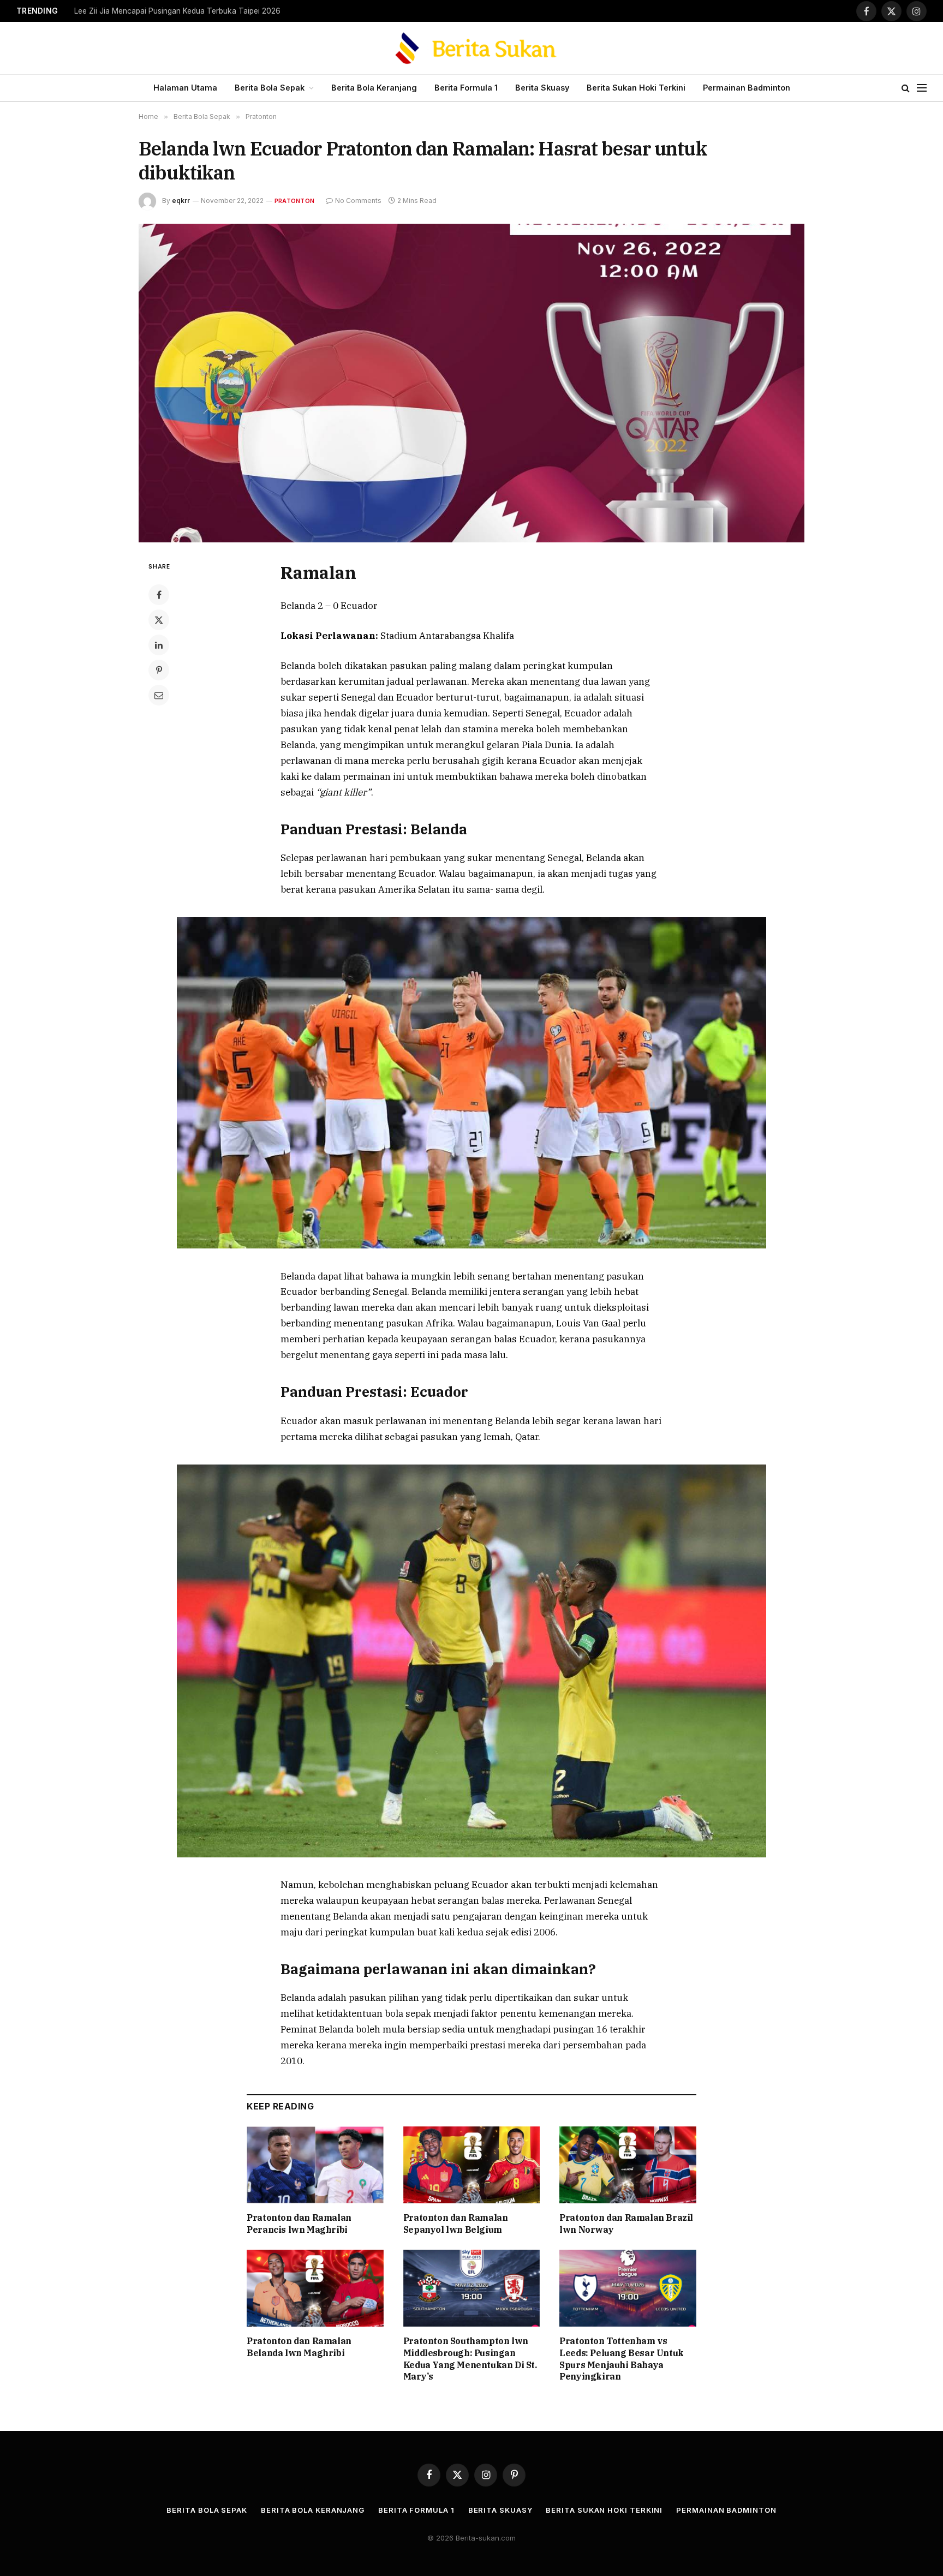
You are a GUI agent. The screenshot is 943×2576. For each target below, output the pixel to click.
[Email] (159, 695)
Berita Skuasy (542, 88)
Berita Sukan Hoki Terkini (636, 88)
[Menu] (922, 88)
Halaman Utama (185, 88)
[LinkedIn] (159, 645)
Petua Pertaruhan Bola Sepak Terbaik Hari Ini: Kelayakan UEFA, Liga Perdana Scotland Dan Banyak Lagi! (211, 11)
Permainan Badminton (747, 88)
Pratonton (294, 201)
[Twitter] (159, 620)
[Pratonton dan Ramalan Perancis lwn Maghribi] (315, 2165)
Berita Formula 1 (466, 88)
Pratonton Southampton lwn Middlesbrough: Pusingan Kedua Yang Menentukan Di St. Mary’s (470, 2359)
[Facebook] (159, 595)
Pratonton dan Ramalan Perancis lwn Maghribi (299, 2224)
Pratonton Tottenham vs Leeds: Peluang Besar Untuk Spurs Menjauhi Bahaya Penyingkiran (622, 2359)
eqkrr (181, 201)
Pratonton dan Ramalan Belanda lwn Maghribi (299, 2347)
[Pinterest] (159, 670)
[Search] (906, 88)
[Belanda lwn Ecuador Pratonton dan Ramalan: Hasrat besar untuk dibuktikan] (471, 383)
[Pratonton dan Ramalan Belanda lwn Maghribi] (315, 2288)
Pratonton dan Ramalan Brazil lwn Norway (626, 2224)
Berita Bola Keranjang (374, 88)
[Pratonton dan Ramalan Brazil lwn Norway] (628, 2165)
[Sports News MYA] (472, 48)
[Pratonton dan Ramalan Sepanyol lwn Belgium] (472, 2165)
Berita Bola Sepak (270, 88)
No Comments (358, 201)
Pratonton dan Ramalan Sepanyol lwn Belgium (456, 2224)
